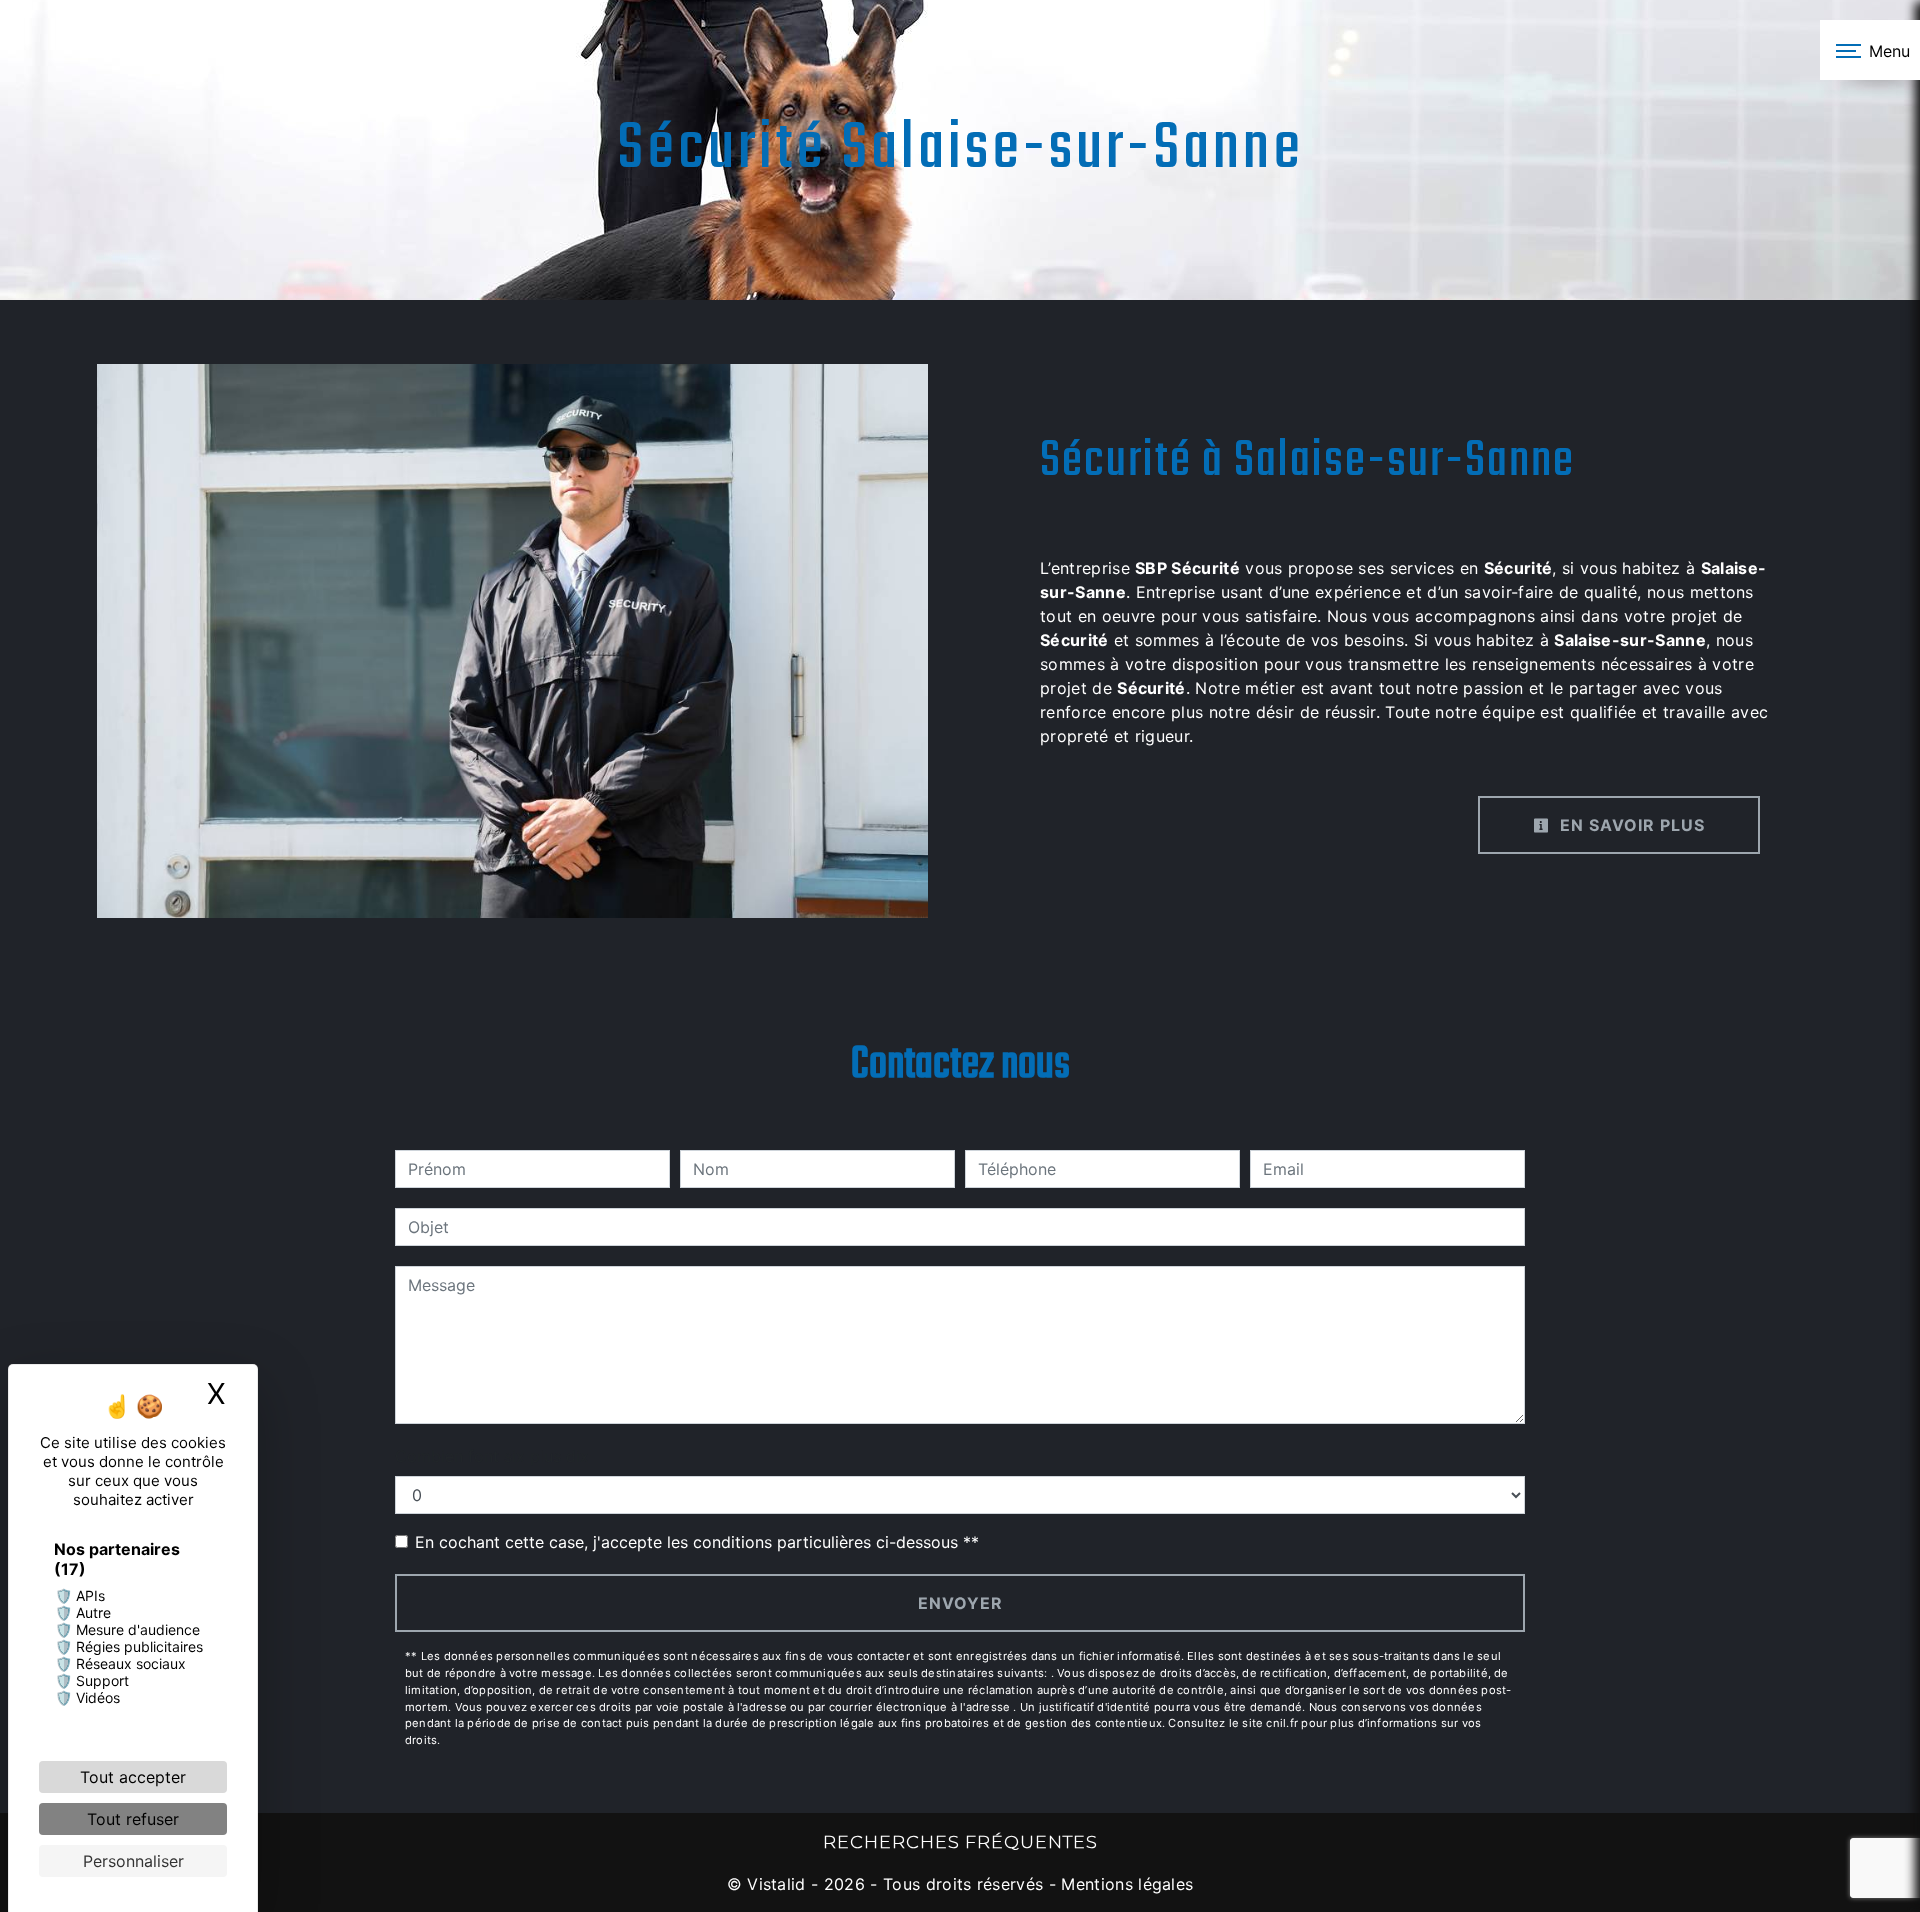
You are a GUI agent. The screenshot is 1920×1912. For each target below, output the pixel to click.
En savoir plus (1630, 825)
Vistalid (776, 1884)
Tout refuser (133, 1819)
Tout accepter (133, 1777)
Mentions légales (1124, 1884)
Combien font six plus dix (492, 1456)
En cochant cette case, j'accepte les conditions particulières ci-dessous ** (697, 1542)
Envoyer (960, 1603)
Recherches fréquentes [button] (960, 1841)
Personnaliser (133, 1861)
